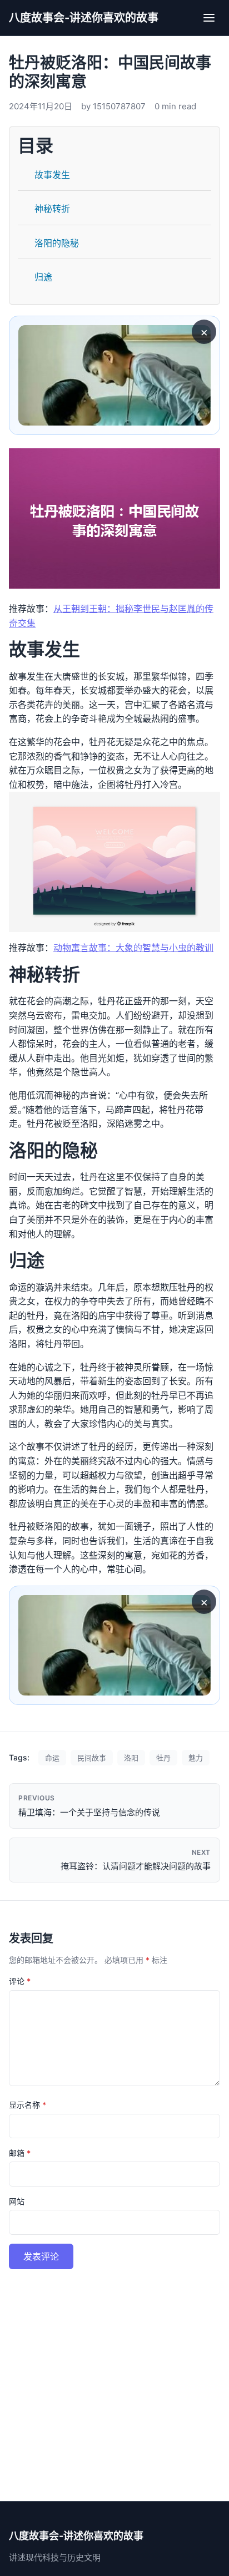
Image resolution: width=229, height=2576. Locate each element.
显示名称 (28, 2105)
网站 (17, 2201)
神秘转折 (52, 209)
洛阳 (131, 1758)
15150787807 (119, 106)
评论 (20, 1981)
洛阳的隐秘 (57, 243)
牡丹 (163, 1758)
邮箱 (20, 2153)
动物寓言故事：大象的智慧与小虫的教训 (133, 948)
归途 (43, 277)
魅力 (196, 1758)
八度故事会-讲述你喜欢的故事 (84, 18)
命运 (52, 1758)
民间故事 (92, 1758)
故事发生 (52, 175)
